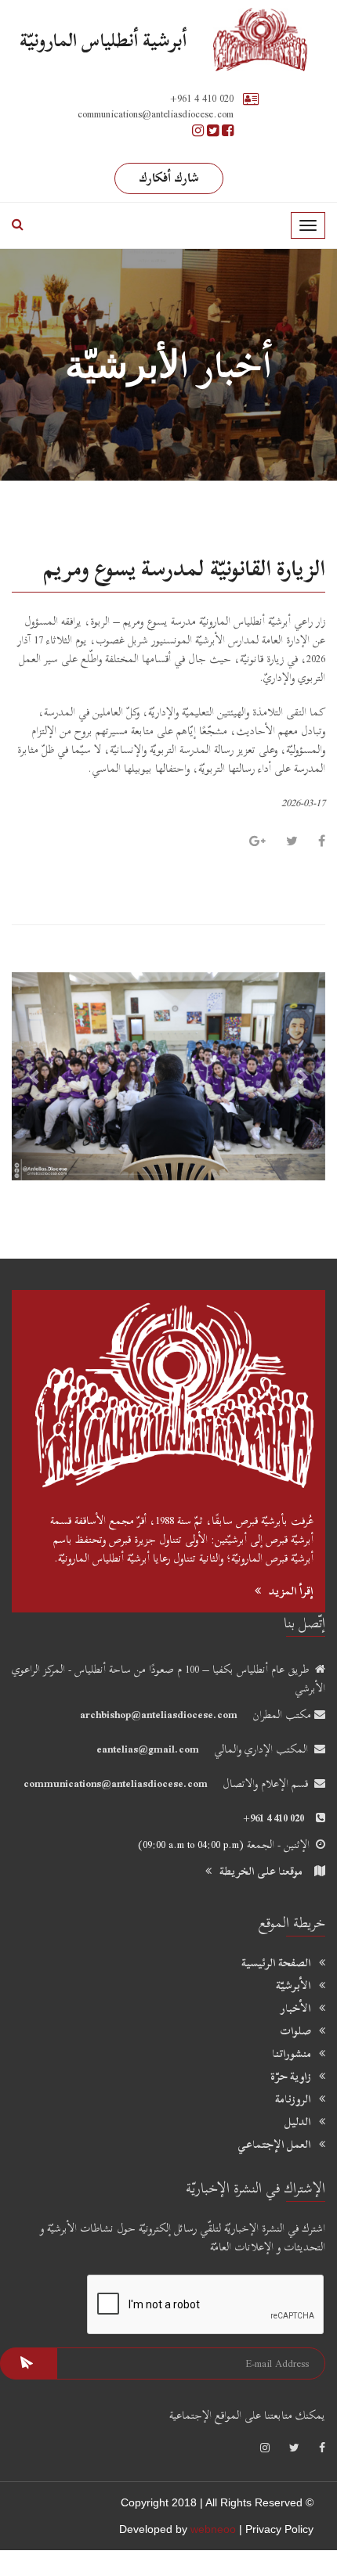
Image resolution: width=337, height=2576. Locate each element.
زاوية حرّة (291, 2077)
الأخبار (296, 2009)
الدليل (298, 2122)
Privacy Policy (279, 2529)
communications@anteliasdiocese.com (116, 1783)
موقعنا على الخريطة (261, 1871)
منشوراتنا (292, 2054)
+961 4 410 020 (202, 98)
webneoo (213, 2529)
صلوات (295, 2031)
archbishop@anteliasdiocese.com (159, 1715)
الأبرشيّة (294, 1986)
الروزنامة (293, 2099)
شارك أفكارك (169, 178)
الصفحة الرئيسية (276, 1963)
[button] (35, 1077)
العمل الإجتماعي (274, 2145)
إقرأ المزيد (291, 1591)
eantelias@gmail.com (148, 1749)
